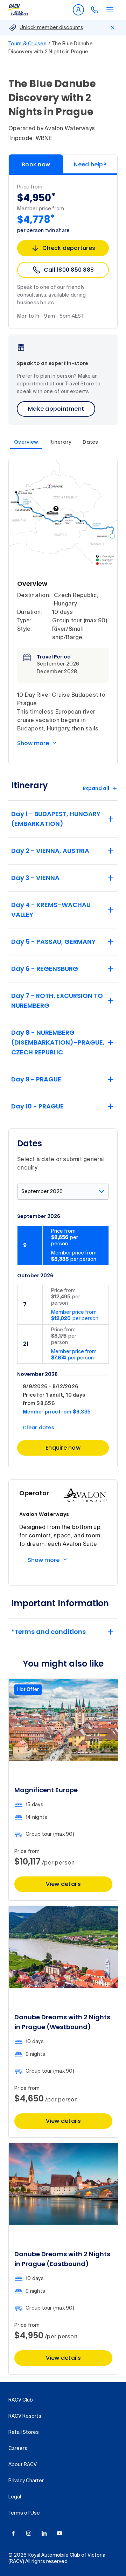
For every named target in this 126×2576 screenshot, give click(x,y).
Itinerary (60, 442)
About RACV (23, 2465)
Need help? (90, 164)
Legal (15, 2497)
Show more (33, 743)
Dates (90, 442)
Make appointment (56, 409)
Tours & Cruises (27, 44)
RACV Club (21, 2400)
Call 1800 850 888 (69, 270)
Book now (36, 164)
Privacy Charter (26, 2481)
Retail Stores (24, 2432)
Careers (18, 2449)
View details (64, 1884)
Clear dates (38, 1428)
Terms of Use (24, 2513)
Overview (26, 442)
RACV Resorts (25, 2416)
